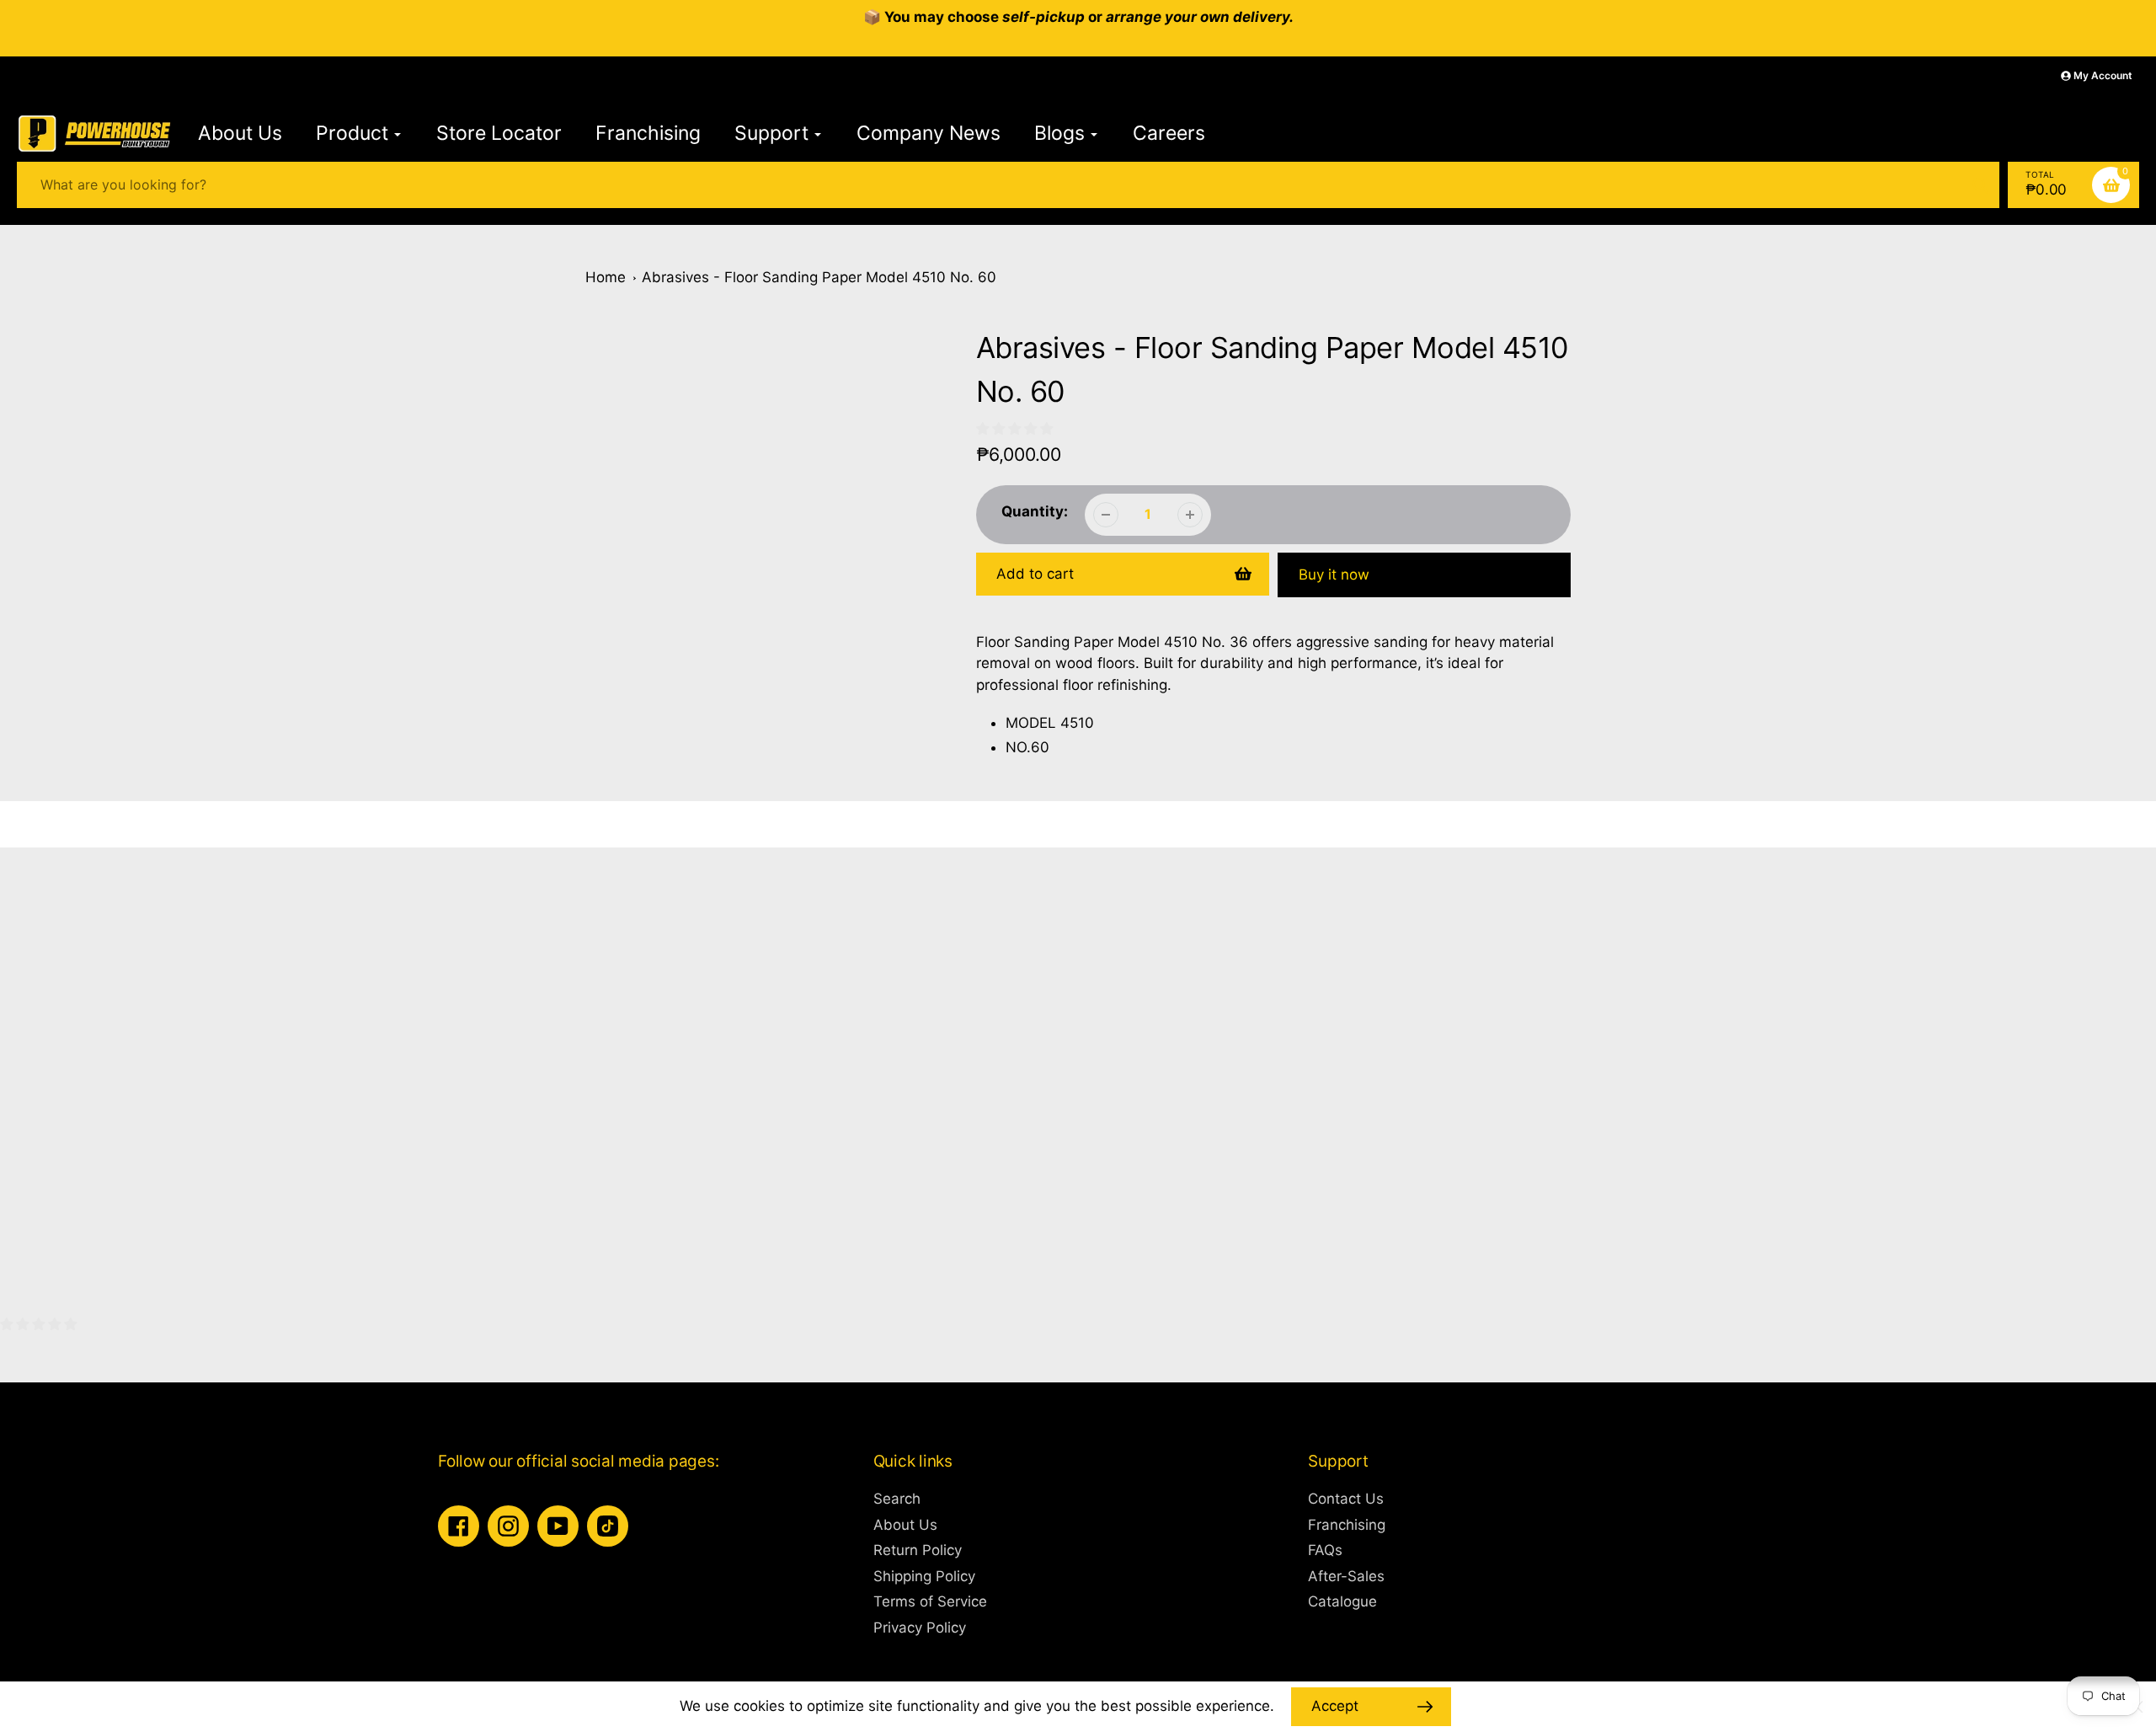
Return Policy (918, 1550)
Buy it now (1334, 575)
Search (897, 1499)
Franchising (1347, 1525)
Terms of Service (930, 1601)
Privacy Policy (920, 1628)
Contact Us (1346, 1499)
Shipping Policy (924, 1576)
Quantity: (1035, 511)
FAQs (1325, 1550)
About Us (905, 1525)
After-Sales (1346, 1576)
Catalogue (1342, 1601)
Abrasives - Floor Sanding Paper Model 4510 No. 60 (819, 277)
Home (606, 277)
